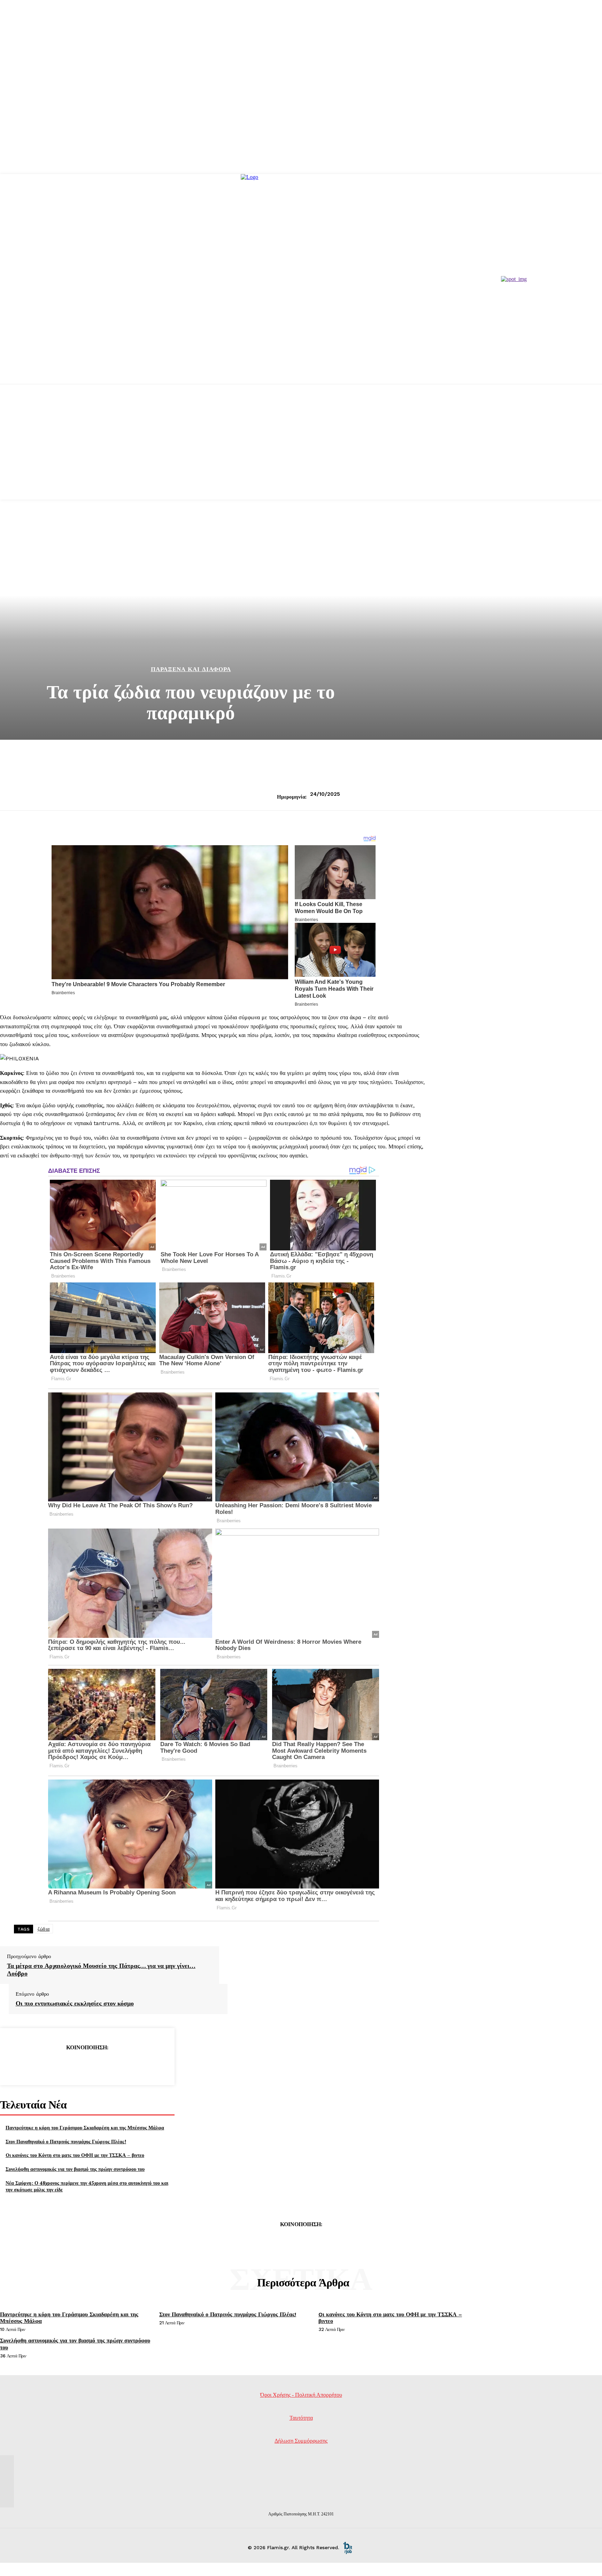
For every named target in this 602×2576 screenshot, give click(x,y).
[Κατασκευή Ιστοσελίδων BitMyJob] (348, 2547)
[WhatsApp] (112, 2065)
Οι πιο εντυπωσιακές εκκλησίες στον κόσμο (75, 2003)
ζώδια (44, 1929)
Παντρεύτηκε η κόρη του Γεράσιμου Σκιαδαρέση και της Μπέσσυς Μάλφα (85, 2127)
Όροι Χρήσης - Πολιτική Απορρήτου (301, 2395)
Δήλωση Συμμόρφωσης (301, 2441)
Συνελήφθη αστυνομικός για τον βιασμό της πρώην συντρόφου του (75, 2169)
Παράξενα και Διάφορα (191, 669)
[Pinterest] (87, 2065)
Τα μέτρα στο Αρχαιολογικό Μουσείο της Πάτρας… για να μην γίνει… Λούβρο (101, 1969)
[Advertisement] (301, 451)
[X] (62, 2065)
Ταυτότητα (301, 2418)
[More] (138, 2065)
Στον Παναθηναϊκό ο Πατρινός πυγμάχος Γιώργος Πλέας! (66, 2141)
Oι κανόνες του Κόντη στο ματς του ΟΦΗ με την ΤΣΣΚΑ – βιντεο (75, 2155)
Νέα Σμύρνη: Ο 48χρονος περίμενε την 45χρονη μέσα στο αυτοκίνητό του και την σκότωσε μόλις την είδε (87, 2186)
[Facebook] (37, 2065)
